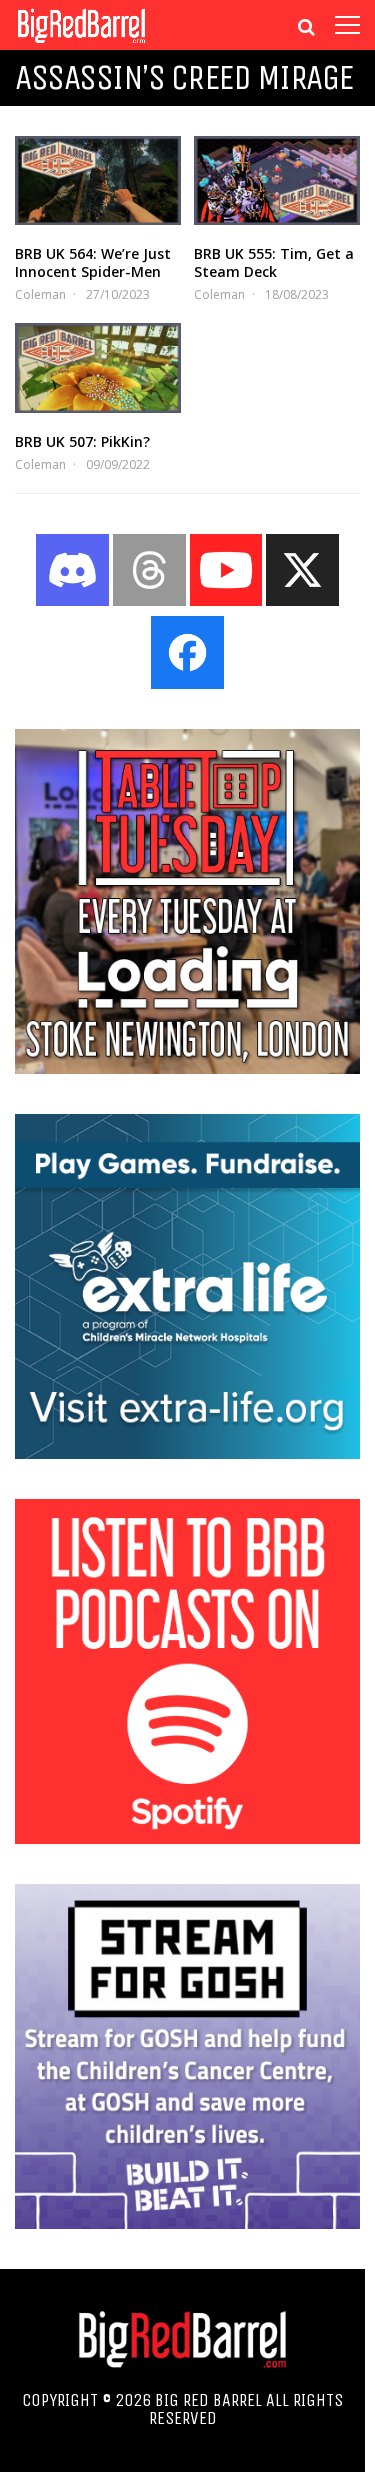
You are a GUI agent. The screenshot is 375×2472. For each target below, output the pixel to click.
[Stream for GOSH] (187, 2223)
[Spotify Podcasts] (187, 1838)
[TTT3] (187, 1068)
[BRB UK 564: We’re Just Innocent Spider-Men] (98, 180)
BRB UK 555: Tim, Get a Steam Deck (274, 262)
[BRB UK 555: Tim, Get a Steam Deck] (277, 180)
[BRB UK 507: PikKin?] (98, 367)
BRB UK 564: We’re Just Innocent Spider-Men (93, 262)
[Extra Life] (187, 1453)
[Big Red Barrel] (81, 44)
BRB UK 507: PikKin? (82, 441)
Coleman (40, 294)
